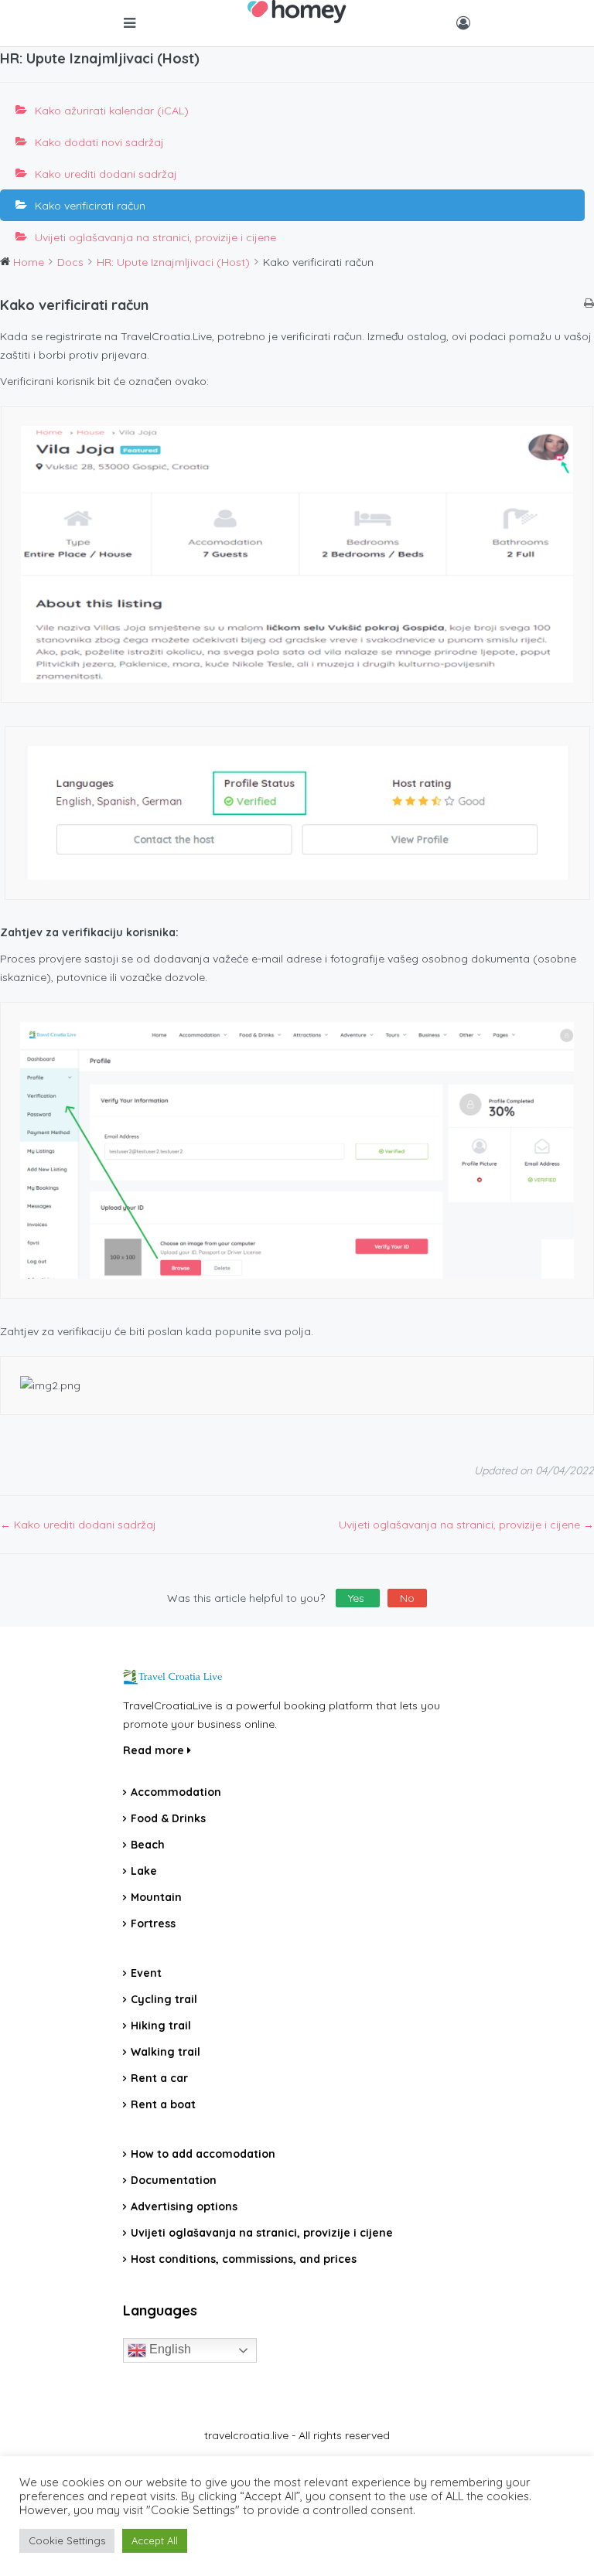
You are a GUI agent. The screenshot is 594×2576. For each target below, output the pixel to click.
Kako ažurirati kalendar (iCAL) (112, 111)
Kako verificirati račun (90, 206)
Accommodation (176, 1792)
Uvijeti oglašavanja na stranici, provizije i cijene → (466, 1525)
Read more (155, 1750)
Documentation (174, 2180)
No (407, 1598)
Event (146, 1973)
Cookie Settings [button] (67, 2540)
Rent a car (159, 2078)
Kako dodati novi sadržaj (99, 142)
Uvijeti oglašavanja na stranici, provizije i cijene (155, 237)
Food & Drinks (168, 1818)
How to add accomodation (203, 2154)
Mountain (156, 1897)
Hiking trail (161, 2026)
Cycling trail (164, 1999)
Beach (148, 1845)
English (169, 2350)
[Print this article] (589, 304)
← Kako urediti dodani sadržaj (78, 1525)
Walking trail (166, 2052)
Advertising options (184, 2206)
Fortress (153, 1923)
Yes (358, 1598)
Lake (144, 1871)
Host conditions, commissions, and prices (244, 2259)
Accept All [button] (155, 2540)
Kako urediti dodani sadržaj (106, 174)
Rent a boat (163, 2104)
